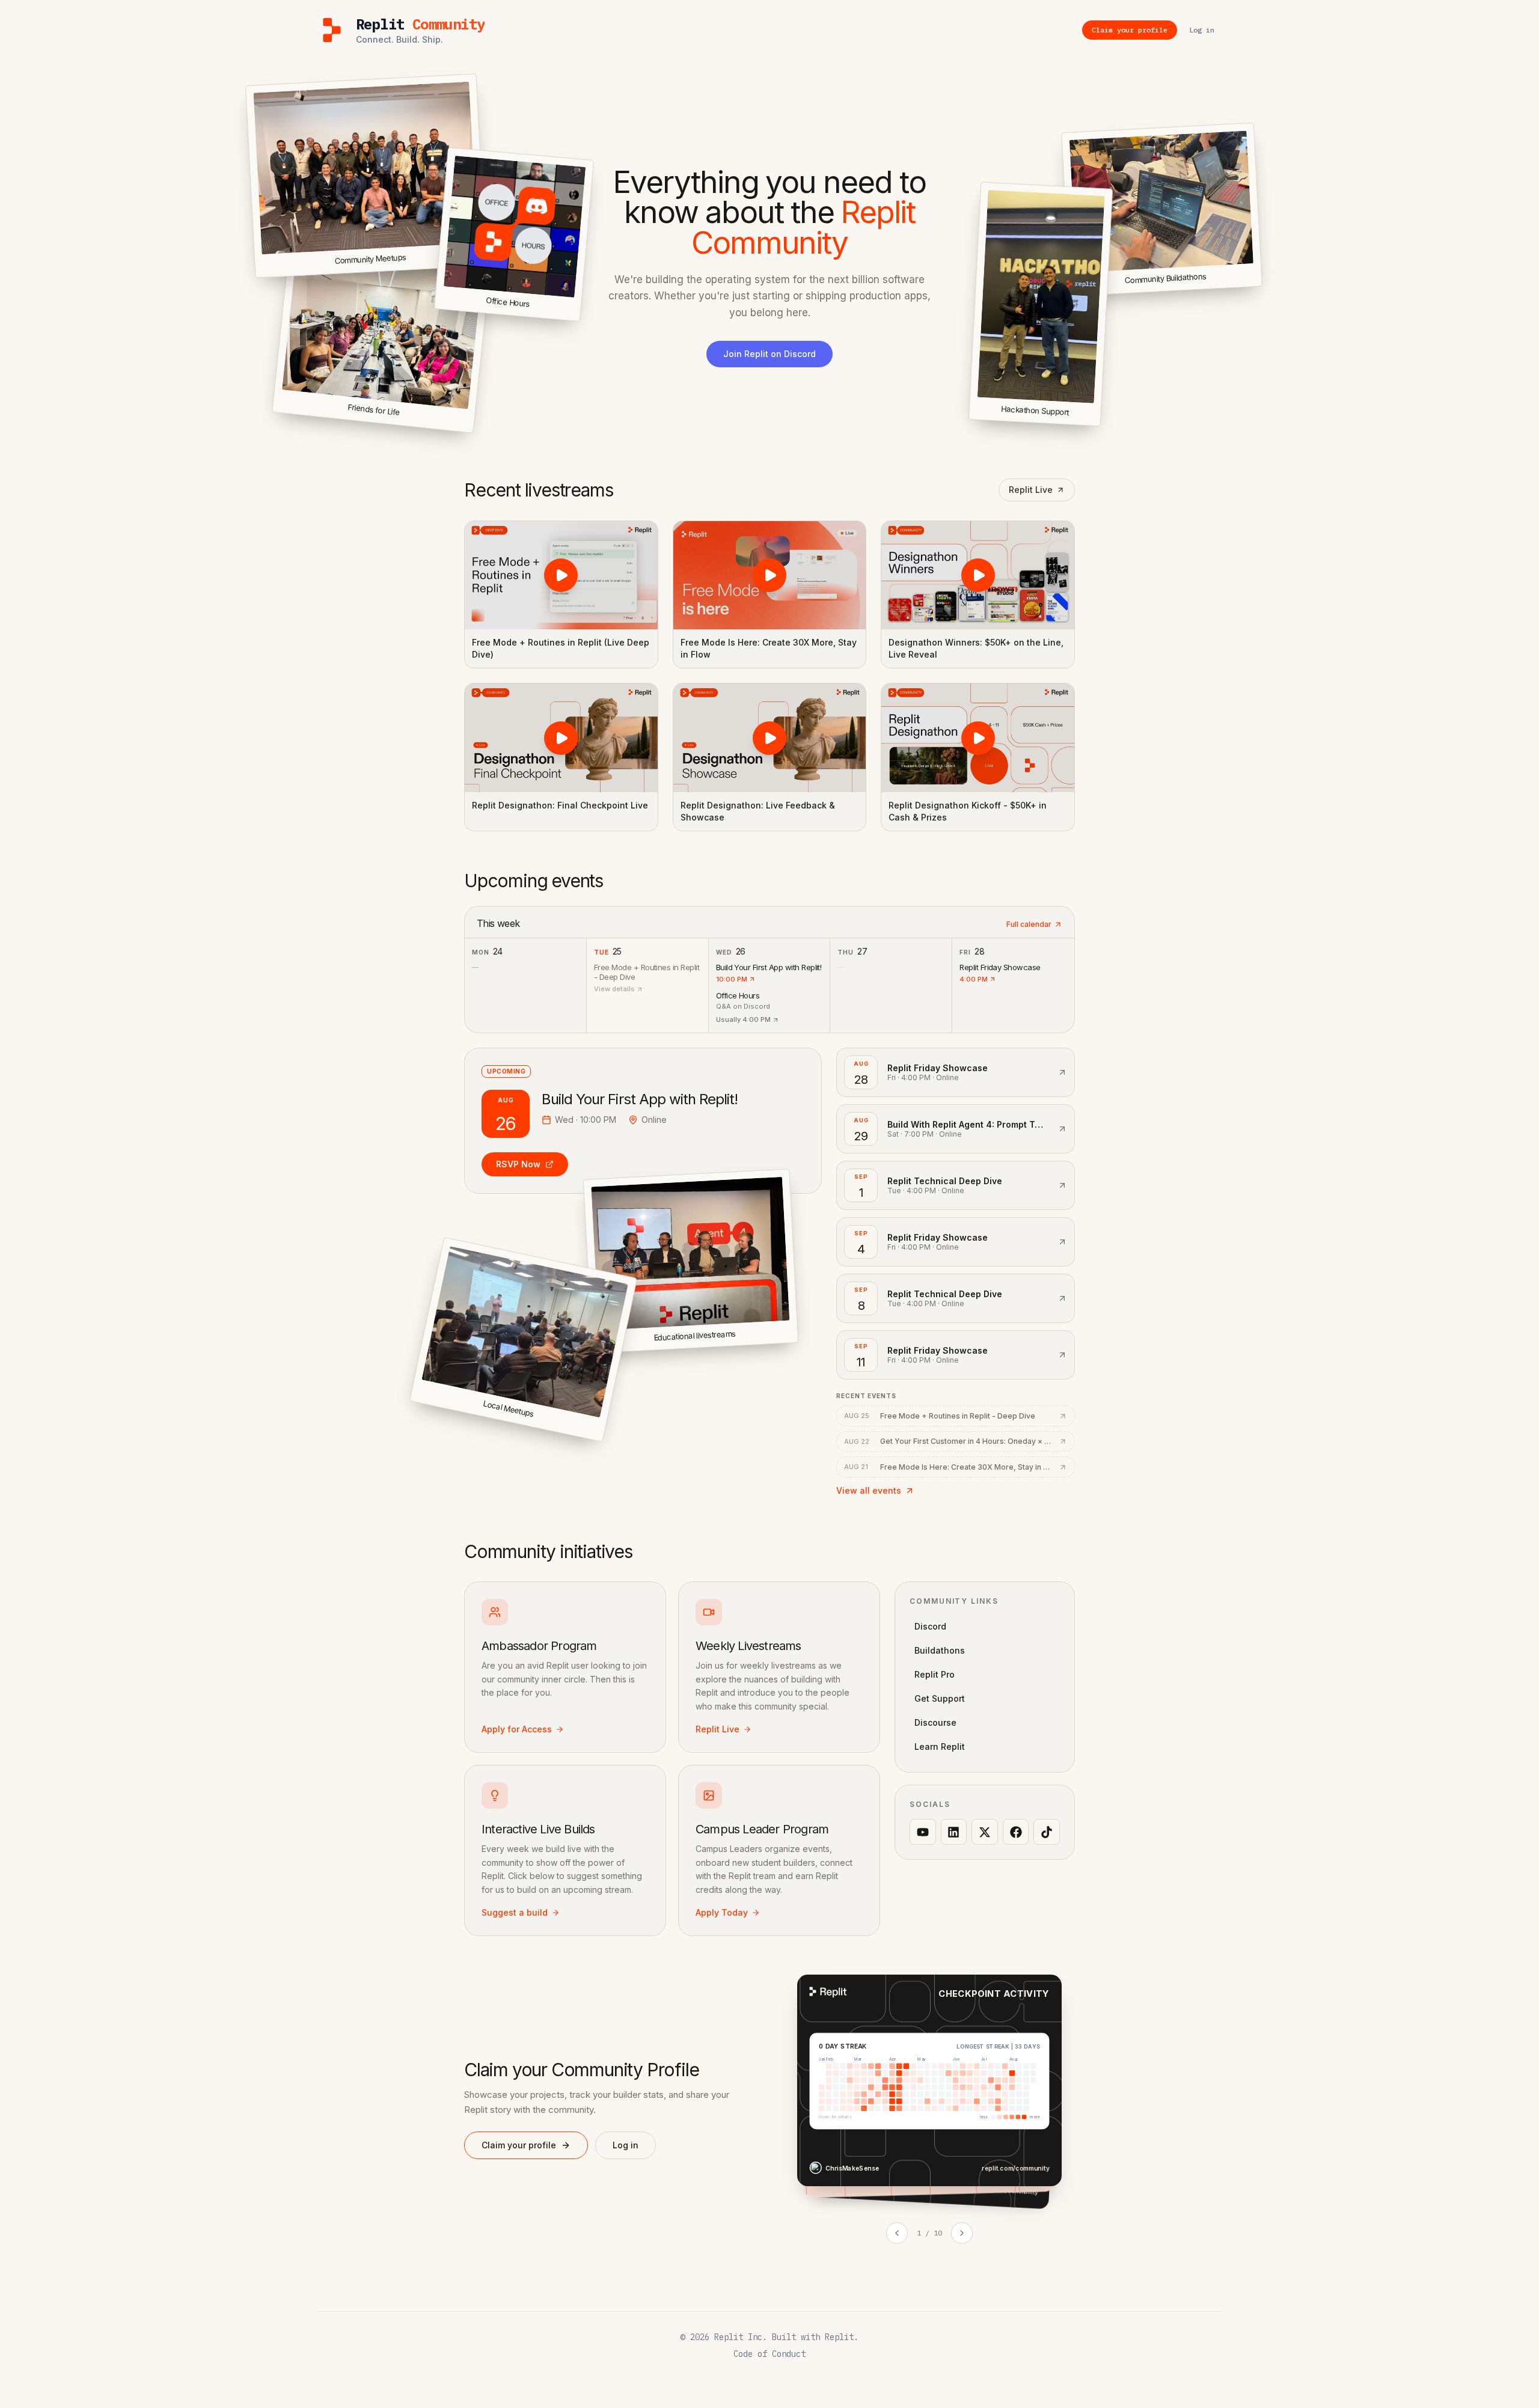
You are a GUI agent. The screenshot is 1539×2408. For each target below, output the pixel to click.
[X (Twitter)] (985, 1832)
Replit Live (1031, 490)
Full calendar (1029, 924)
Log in (626, 2145)
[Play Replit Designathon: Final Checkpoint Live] (561, 738)
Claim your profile (519, 2145)
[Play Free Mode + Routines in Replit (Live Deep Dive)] (561, 575)
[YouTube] (923, 1832)
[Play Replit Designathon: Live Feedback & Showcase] (770, 738)
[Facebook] (1016, 1832)
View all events (869, 1490)
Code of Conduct (769, 2354)
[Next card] (962, 2233)
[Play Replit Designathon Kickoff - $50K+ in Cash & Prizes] (978, 738)
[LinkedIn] (954, 1832)
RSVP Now (518, 1164)
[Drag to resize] (1260, 284)
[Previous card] (897, 2233)
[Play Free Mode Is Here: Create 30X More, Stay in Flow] (770, 575)
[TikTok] (1047, 1832)
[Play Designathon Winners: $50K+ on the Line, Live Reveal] (978, 575)
